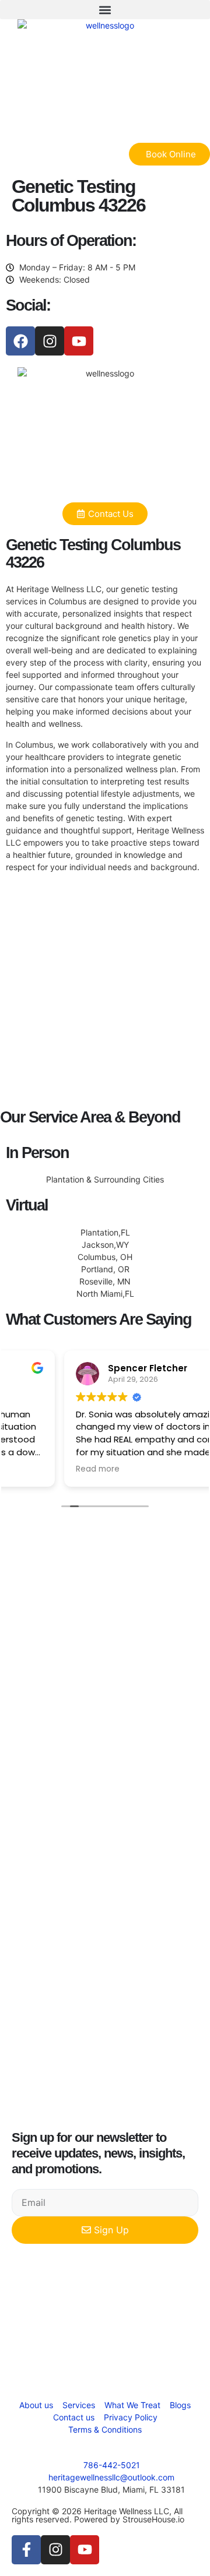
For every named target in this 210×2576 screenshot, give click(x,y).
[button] (105, 10)
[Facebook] (20, 341)
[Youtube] (79, 341)
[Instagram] (50, 341)
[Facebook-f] (26, 2550)
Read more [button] (39, 1469)
